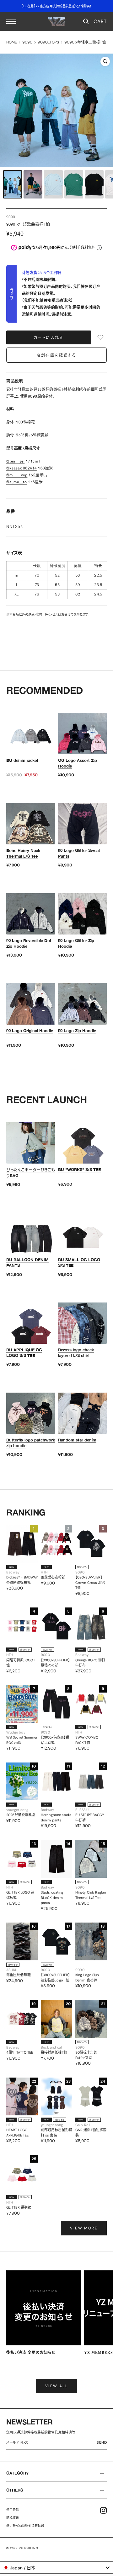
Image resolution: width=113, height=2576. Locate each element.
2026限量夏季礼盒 (21, 1815)
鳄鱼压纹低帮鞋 (19, 1975)
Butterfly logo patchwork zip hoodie (31, 1443)
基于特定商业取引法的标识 (25, 2525)
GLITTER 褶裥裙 (19, 2207)
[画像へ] (13, 184)
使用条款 (13, 2510)
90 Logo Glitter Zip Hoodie (76, 943)
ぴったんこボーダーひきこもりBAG (31, 1172)
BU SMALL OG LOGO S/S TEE (79, 1262)
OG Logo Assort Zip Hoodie (78, 763)
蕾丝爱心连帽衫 (53, 1577)
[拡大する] (105, 61)
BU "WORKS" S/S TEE (79, 1170)
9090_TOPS (48, 42)
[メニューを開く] (11, 22)
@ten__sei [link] (15, 461)
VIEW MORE (84, 2228)
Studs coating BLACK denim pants (52, 1897)
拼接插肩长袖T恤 (54, 2052)
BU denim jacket (22, 760)
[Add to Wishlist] (100, 337)
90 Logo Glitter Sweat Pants (79, 853)
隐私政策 (13, 2518)
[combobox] (56, 2567)
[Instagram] (103, 2510)
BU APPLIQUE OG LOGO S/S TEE (24, 1353)
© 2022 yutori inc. (23, 2548)
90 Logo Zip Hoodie (77, 1031)
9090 (27, 42)
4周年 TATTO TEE (20, 2052)
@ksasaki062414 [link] (22, 468)
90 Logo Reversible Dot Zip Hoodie (29, 943)
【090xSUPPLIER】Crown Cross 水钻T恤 (90, 1582)
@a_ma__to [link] (16, 482)
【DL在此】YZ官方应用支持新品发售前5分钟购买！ (56, 6)
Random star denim (77, 1440)
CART (100, 21)
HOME (12, 42)
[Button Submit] (103, 2444)
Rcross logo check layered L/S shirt (76, 1353)
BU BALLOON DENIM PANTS (27, 1262)
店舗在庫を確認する (57, 355)
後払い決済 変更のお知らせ (31, 2353)
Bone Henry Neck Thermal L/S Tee (23, 853)
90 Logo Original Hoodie (30, 1031)
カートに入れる (49, 338)
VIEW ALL (56, 2386)
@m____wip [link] (17, 475)
